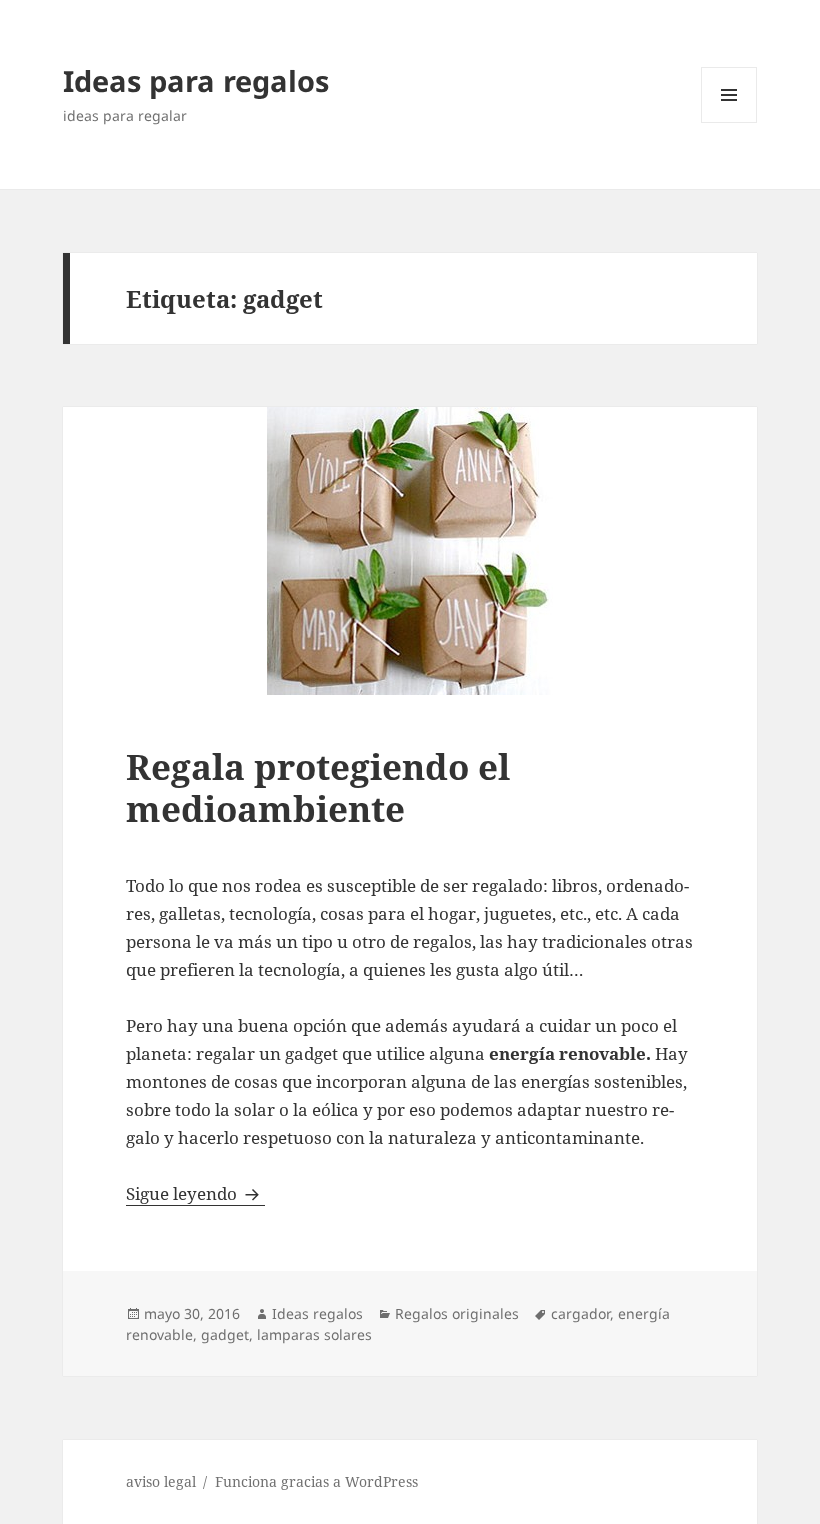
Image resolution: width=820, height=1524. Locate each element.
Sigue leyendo (195, 1193)
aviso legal (161, 1481)
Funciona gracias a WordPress (316, 1481)
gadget (225, 1334)
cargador (580, 1313)
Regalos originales (457, 1313)
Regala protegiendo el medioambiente (318, 787)
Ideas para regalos (196, 80)
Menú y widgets (729, 122)
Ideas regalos (317, 1313)
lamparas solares (314, 1334)
